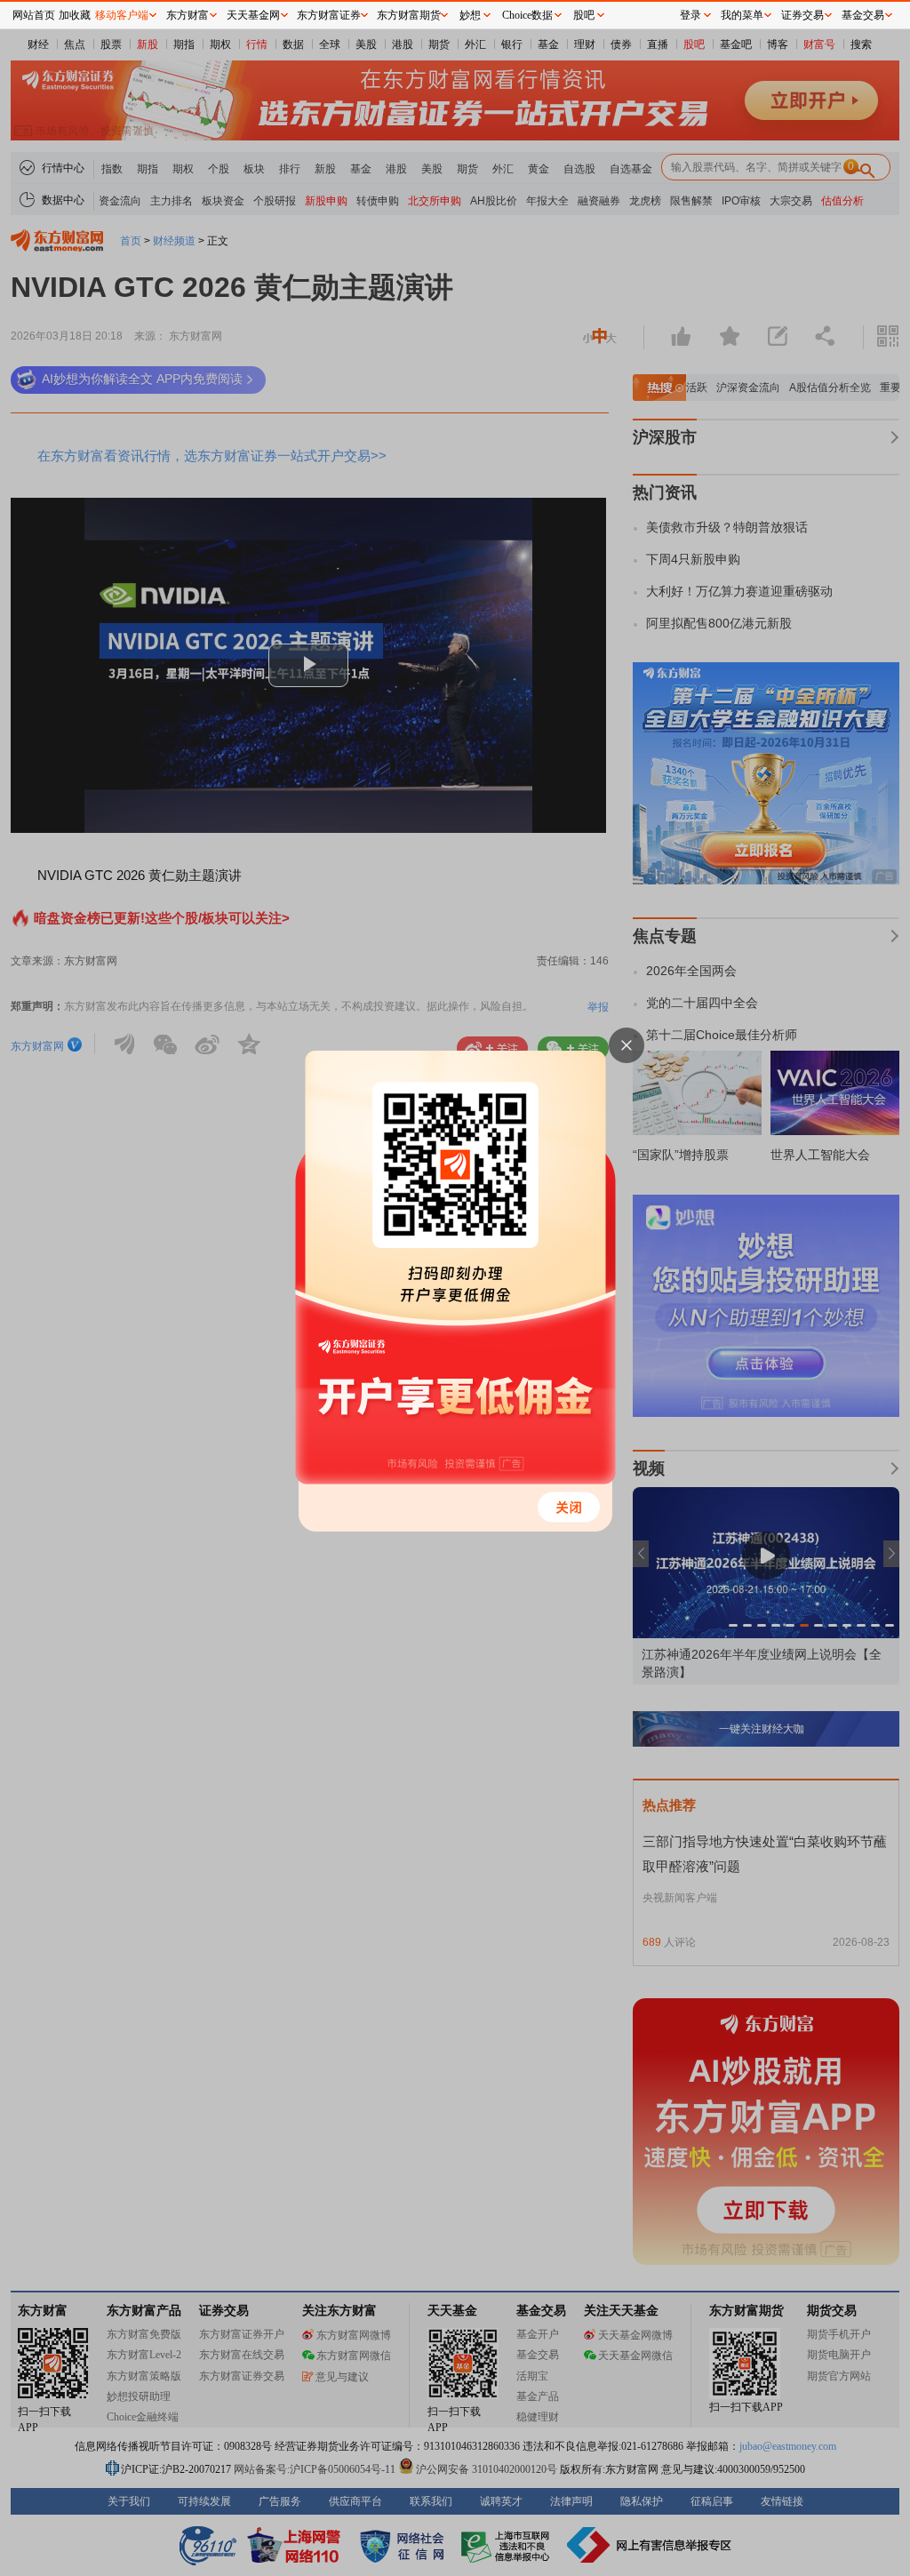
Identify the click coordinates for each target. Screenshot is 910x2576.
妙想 (470, 15)
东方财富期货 (409, 15)
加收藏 (75, 15)
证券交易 (802, 15)
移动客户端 (122, 15)
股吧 (584, 15)
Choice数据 (527, 15)
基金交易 (863, 15)
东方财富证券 (329, 15)
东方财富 (188, 15)
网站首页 (34, 15)
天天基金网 (253, 15)
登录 (690, 15)
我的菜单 (742, 15)
